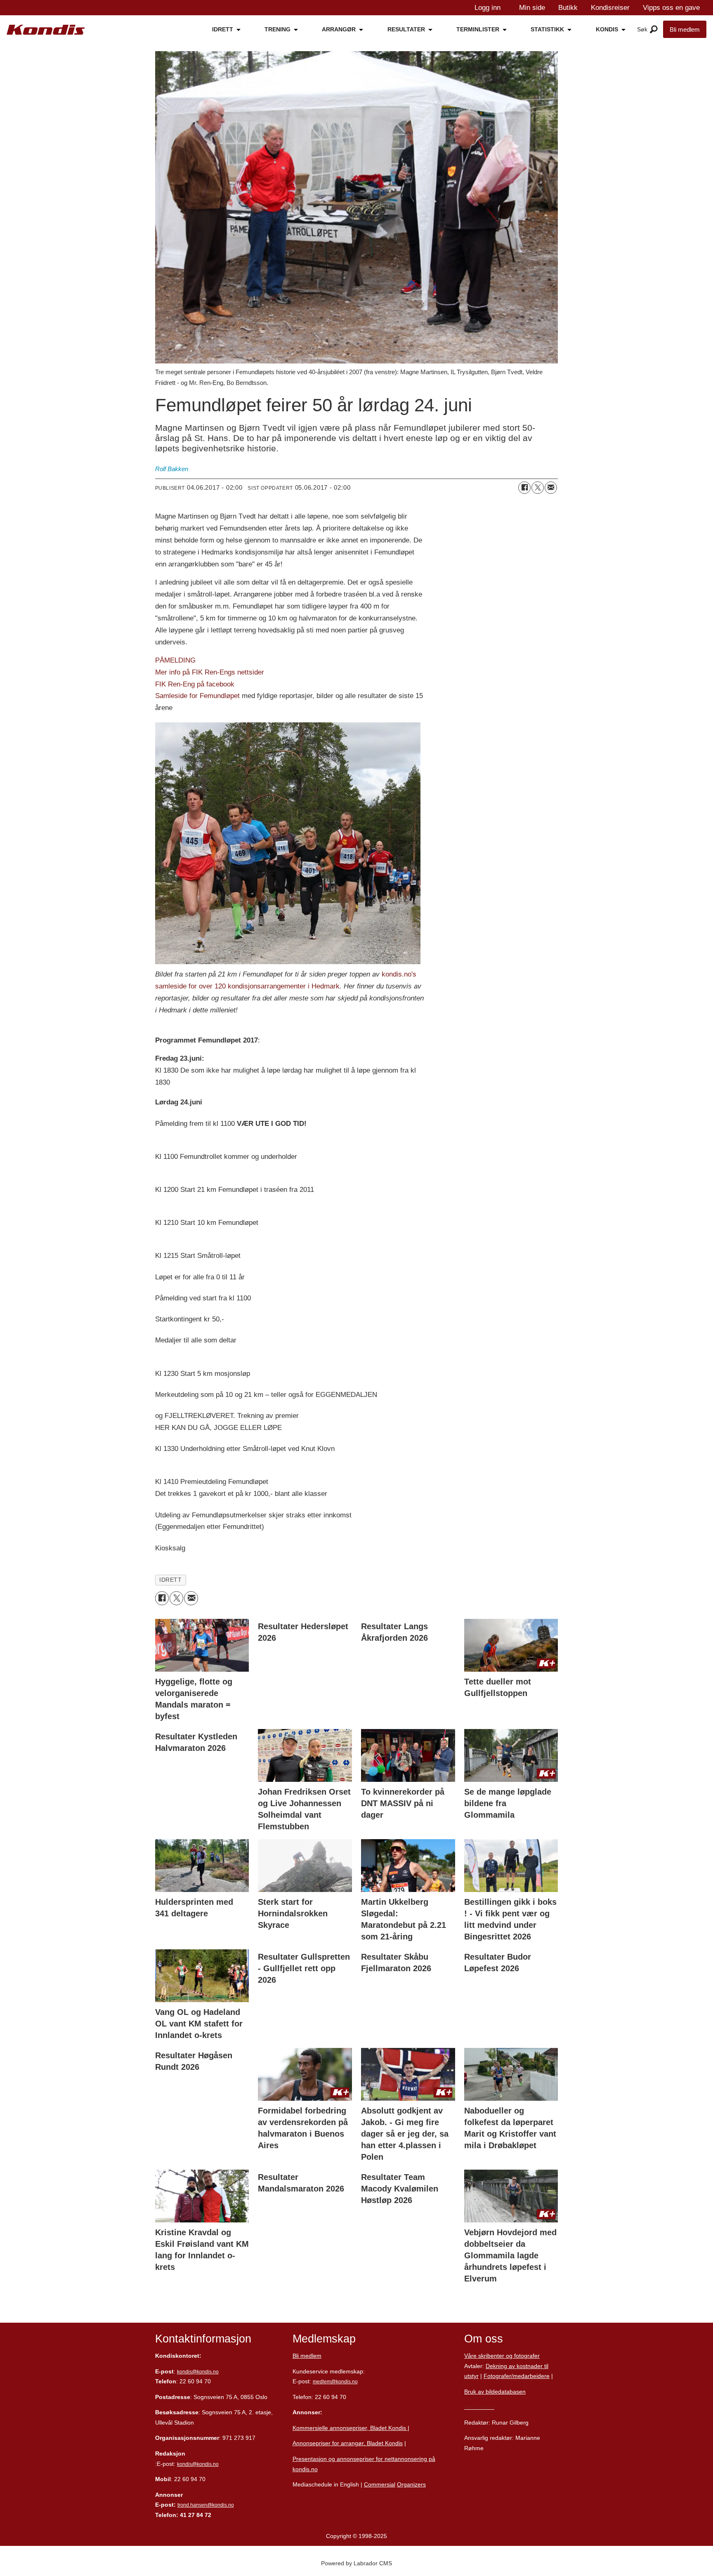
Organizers (411, 2484)
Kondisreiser (610, 8)
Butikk (568, 8)
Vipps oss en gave (671, 8)
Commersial (380, 2484)
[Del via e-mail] (551, 488)
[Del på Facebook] (524, 488)
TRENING (277, 29)
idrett (170, 1580)
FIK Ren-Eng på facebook (195, 684)
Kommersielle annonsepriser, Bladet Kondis (350, 2428)
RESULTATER (406, 29)
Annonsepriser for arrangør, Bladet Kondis (348, 2443)
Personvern (479, 2407)
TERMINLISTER (478, 29)
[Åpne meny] (654, 30)
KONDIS (607, 29)
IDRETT (223, 29)
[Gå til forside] (46, 30)
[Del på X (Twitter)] (538, 488)
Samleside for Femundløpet (197, 696)
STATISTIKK (547, 29)
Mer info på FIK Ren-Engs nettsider (210, 672)
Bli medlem (685, 29)
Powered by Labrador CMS (356, 2563)
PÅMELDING (175, 660)
